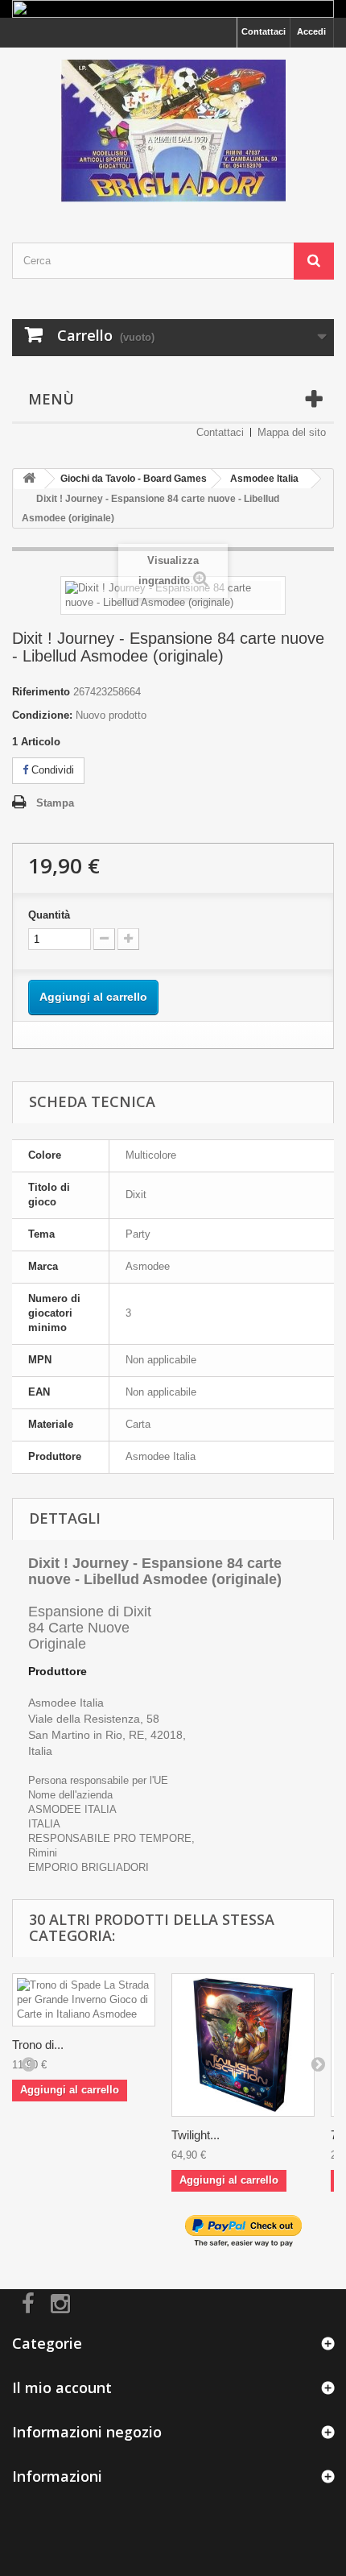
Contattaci (264, 31)
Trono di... (38, 2045)
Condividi (51, 770)
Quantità (49, 915)
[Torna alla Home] (29, 479)
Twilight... (196, 2135)
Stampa (55, 803)
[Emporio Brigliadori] (173, 131)
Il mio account (62, 2387)
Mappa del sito (292, 432)
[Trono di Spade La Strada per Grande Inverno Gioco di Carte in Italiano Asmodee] (84, 2000)
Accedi (311, 31)
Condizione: (42, 715)
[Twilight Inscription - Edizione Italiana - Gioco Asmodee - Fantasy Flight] (243, 2045)
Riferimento (41, 692)
